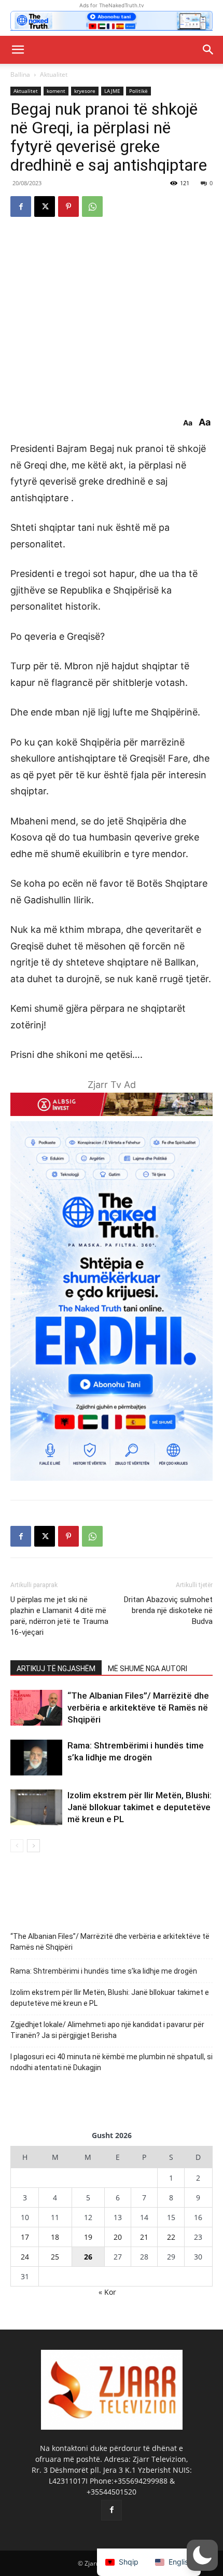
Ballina (20, 74)
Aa (188, 423)
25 (55, 2257)
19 (88, 2237)
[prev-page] (17, 1846)
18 (55, 2237)
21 (144, 2237)
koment (56, 91)
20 (118, 2237)
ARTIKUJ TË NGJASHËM (56, 1669)
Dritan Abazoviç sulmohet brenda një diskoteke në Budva (168, 1610)
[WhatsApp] (92, 206)
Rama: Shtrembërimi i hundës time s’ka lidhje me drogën (104, 1971)
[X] (45, 206)
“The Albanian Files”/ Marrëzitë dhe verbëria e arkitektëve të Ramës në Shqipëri (138, 1707)
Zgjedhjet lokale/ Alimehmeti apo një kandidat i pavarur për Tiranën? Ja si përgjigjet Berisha (107, 2030)
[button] (18, 50)
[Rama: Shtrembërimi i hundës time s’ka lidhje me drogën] (36, 1758)
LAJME (112, 91)
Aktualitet (54, 74)
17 (25, 2237)
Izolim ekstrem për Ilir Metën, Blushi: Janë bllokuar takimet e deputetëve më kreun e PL (140, 1807)
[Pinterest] (68, 206)
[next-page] (33, 1846)
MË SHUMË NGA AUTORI (148, 1669)
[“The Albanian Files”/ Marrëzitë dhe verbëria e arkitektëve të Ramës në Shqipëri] (36, 1708)
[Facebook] (21, 206)
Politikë (138, 91)
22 (171, 2237)
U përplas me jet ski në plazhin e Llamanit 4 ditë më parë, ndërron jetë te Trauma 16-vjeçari (59, 1616)
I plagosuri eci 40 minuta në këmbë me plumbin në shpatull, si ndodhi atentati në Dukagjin (112, 2062)
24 (25, 2257)
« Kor (107, 2292)
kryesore (85, 91)
